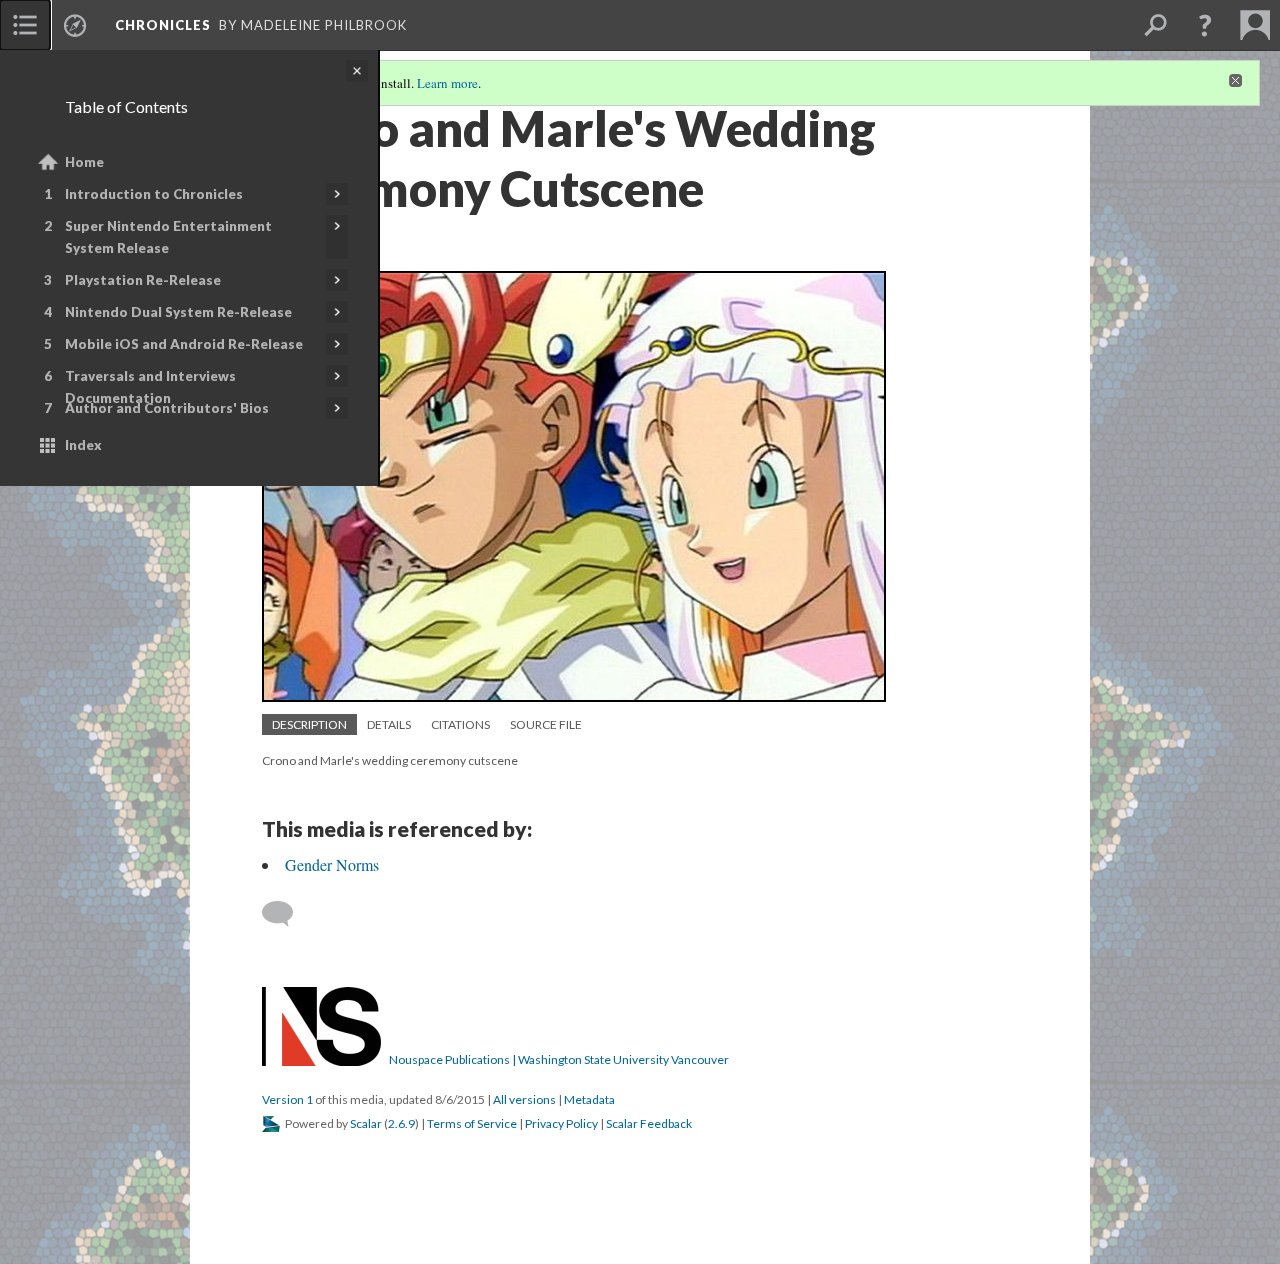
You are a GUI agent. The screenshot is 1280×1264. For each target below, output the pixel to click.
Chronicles (163, 25)
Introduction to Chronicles (154, 194)
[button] (1205, 25)
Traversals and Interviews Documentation (150, 387)
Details (389, 724)
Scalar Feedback (649, 1123)
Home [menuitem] (84, 162)
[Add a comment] (286, 914)
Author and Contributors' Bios (167, 408)
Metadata (589, 1099)
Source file (546, 724)
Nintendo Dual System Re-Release (178, 312)
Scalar (366, 1123)
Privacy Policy (561, 1123)
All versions (524, 1099)
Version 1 (287, 1099)
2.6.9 (401, 1123)
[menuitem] (25, 25)
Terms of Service (472, 1123)
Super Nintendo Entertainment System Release (168, 237)
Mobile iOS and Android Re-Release (184, 344)
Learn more (447, 83)
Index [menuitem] (83, 445)
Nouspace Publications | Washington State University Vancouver (559, 1059)
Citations (460, 724)
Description (309, 724)
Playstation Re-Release (143, 280)
